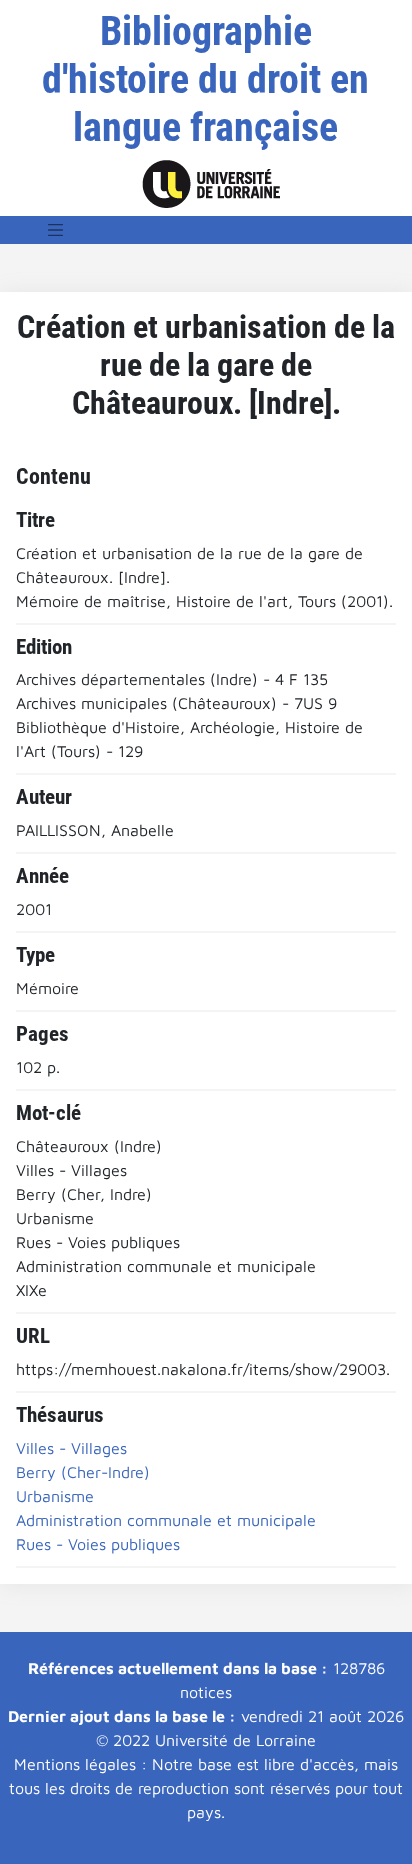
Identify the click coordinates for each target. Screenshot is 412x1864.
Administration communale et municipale (166, 1520)
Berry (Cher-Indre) (83, 1472)
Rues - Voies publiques (98, 1544)
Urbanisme (55, 1496)
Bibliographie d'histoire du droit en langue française (205, 79)
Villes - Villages (71, 1448)
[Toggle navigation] (56, 230)
